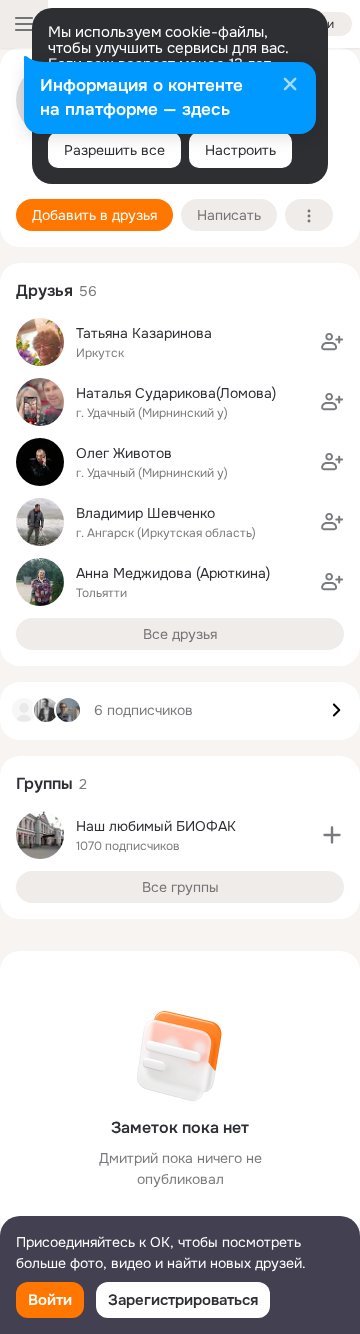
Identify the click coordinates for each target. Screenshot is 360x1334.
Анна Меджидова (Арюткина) (173, 573)
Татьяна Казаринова (144, 333)
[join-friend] (332, 342)
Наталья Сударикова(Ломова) (176, 393)
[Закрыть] (290, 86)
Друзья (44, 290)
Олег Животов (124, 453)
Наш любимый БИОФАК (156, 826)
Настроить (240, 150)
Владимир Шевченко (145, 513)
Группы (44, 783)
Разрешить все (114, 150)
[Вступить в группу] (332, 835)
